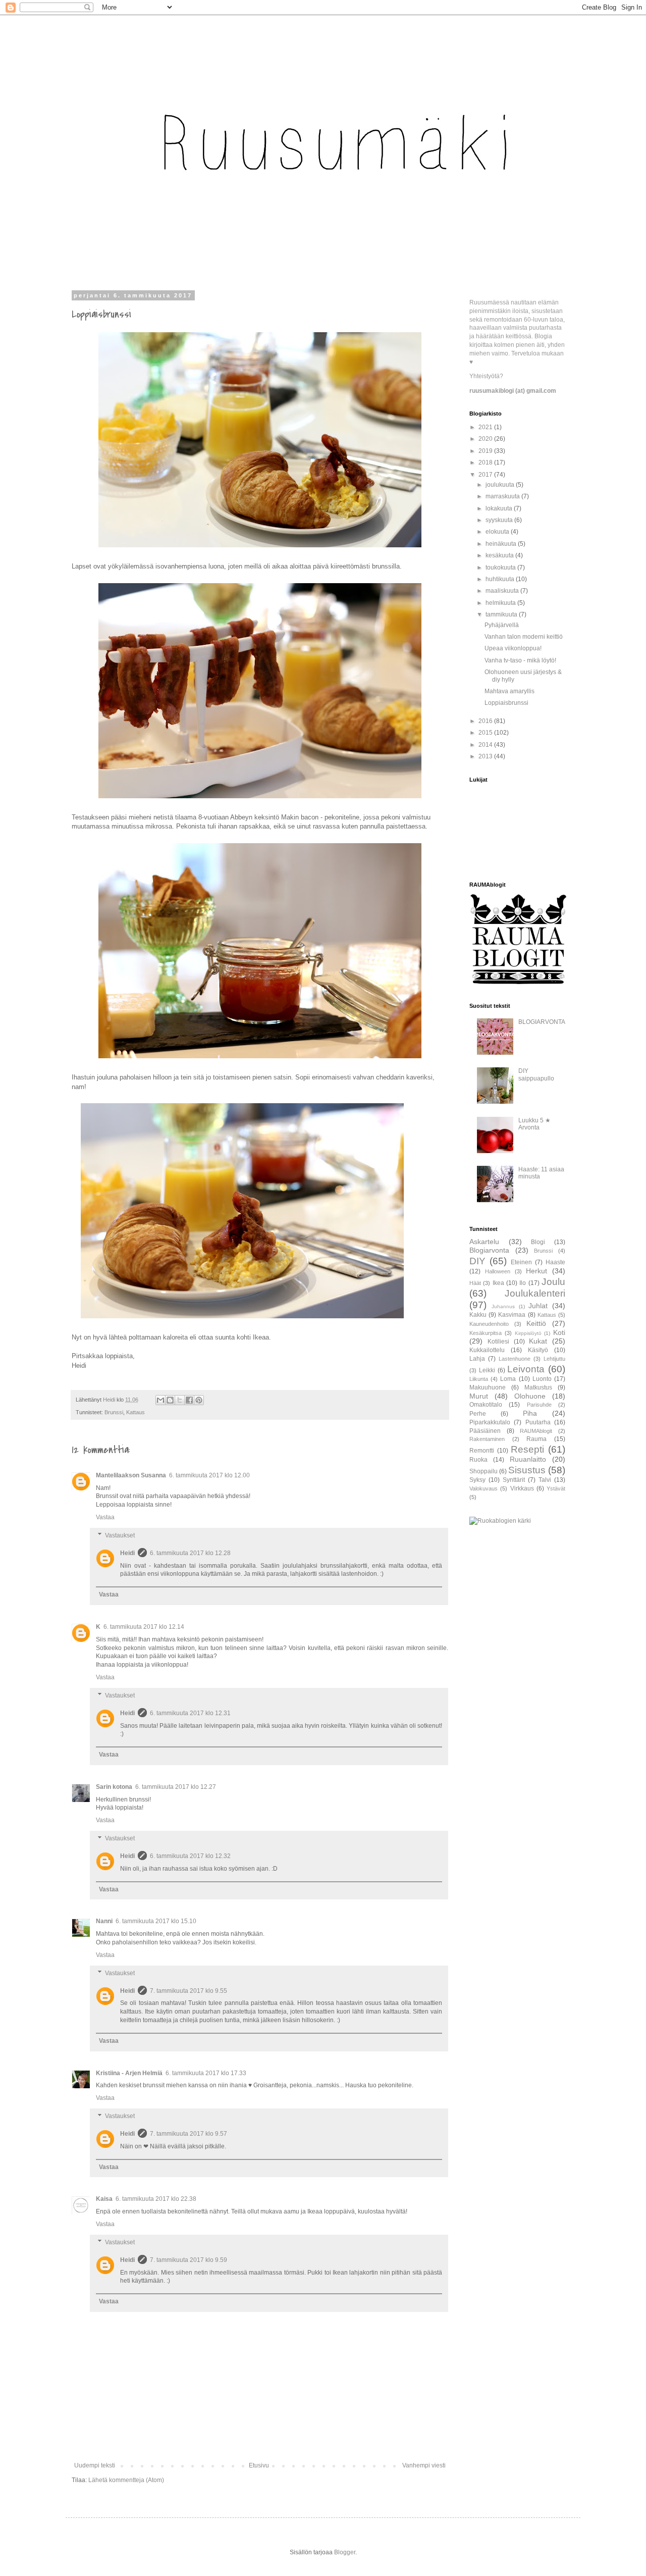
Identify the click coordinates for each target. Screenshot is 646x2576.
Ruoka (478, 1460)
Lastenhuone (515, 1359)
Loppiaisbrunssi (506, 703)
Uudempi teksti (95, 2465)
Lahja (477, 1359)
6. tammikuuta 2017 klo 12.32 (190, 1856)
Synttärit (514, 1480)
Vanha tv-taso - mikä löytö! (520, 660)
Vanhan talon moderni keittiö (524, 637)
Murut (479, 1396)
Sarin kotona (114, 1787)
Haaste (555, 1262)
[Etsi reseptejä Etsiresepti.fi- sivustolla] (500, 1521)
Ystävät (556, 1488)
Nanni (104, 1921)
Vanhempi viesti (424, 2465)
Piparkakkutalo (490, 1422)
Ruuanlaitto (528, 1459)
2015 (486, 733)
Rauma (536, 1439)
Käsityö (538, 1350)
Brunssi (114, 1412)
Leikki (487, 1370)
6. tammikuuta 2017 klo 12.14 (144, 1627)
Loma (508, 1379)
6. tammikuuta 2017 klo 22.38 (156, 2199)
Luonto (542, 1379)
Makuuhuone (488, 1387)
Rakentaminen (487, 1439)
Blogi (538, 1242)
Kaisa (104, 2199)
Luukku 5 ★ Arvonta (534, 1124)
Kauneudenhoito (489, 1324)
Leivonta (526, 1369)
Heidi (127, 1553)
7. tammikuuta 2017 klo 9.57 (189, 2134)
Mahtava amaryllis (509, 691)
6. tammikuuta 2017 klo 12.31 (190, 1713)
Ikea (498, 1283)
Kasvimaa (512, 1315)
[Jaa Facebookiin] (189, 1400)
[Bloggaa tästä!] (170, 1400)
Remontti (482, 1451)
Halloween (498, 1271)
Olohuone (530, 1396)
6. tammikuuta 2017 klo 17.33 (206, 2073)
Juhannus (503, 1306)
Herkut (536, 1271)
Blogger (345, 2552)
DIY (477, 1261)
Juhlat (538, 1306)
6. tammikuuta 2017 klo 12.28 (190, 1553)
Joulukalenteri (535, 1293)
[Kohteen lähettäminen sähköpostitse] (160, 1400)
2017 (486, 475)
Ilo (523, 1283)
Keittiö (536, 1323)
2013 (486, 756)
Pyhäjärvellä (502, 625)
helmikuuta (501, 603)
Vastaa (105, 1517)
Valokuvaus (483, 1488)
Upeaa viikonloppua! (513, 648)
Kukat (538, 1341)
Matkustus (538, 1387)
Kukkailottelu (487, 1350)
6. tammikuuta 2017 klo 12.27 (176, 1787)
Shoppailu (483, 1471)
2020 (486, 439)
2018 (486, 462)
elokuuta (498, 532)
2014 (486, 745)
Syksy (477, 1480)
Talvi (545, 1480)
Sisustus (527, 1470)
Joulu (553, 1282)
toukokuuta (501, 568)
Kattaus (136, 1412)
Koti (559, 1332)
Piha (530, 1413)
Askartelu (484, 1242)
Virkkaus (522, 1488)
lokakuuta (500, 508)
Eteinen (521, 1262)
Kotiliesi (498, 1342)
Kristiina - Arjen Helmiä (129, 2073)
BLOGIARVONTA (542, 1022)
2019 (486, 451)
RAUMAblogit (536, 1431)
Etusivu (259, 2465)
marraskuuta (503, 496)
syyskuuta (500, 520)
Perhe (478, 1414)
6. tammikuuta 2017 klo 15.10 (156, 1921)
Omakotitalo (486, 1405)
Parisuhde (539, 1405)
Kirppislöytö (528, 1333)
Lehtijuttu (554, 1359)
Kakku (478, 1315)
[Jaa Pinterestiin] (199, 1400)
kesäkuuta (500, 555)
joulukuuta (501, 485)
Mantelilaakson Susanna (131, 1475)
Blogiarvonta (489, 1250)
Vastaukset (120, 1535)
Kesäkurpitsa (486, 1333)
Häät (475, 1283)
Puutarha (538, 1422)
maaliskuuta (503, 591)
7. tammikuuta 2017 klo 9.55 (189, 1991)
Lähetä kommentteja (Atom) (126, 2480)
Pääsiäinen (485, 1431)
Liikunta (479, 1379)
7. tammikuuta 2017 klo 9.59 (189, 2260)
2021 (486, 427)
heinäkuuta (502, 544)
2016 (486, 721)
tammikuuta (502, 614)
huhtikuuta (501, 579)
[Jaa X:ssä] (180, 1400)
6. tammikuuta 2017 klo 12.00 (209, 1475)
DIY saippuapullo (536, 1074)
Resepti (527, 1449)
